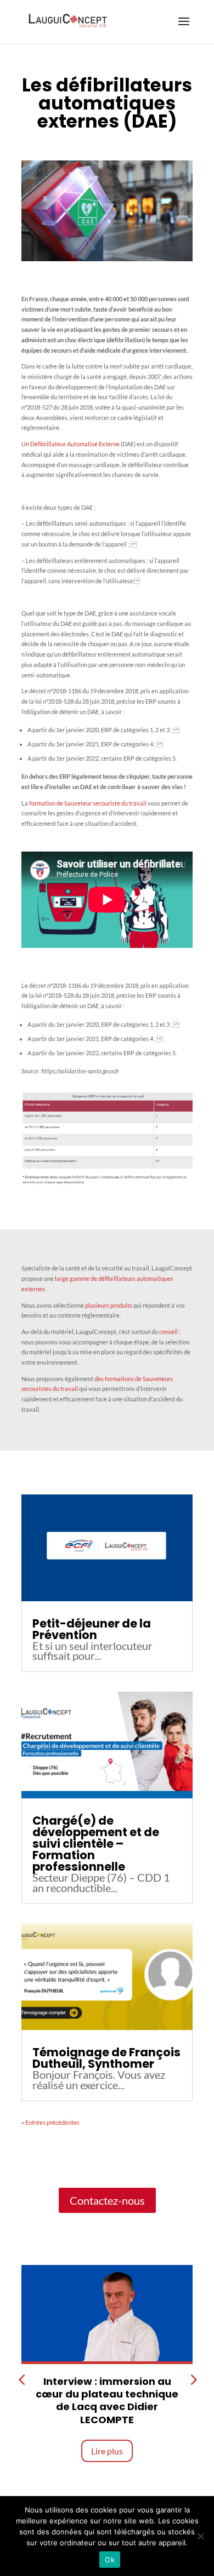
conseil (168, 1332)
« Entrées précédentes (50, 2122)
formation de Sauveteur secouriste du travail (88, 803)
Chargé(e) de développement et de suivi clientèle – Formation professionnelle (96, 1844)
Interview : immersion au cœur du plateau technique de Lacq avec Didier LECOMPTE (107, 2400)
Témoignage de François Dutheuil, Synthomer (106, 2058)
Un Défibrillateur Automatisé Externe (71, 444)
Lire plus (107, 2451)
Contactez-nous (107, 2200)
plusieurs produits (109, 1305)
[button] (193, 2380)
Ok (110, 2560)
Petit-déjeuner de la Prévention (92, 1629)
